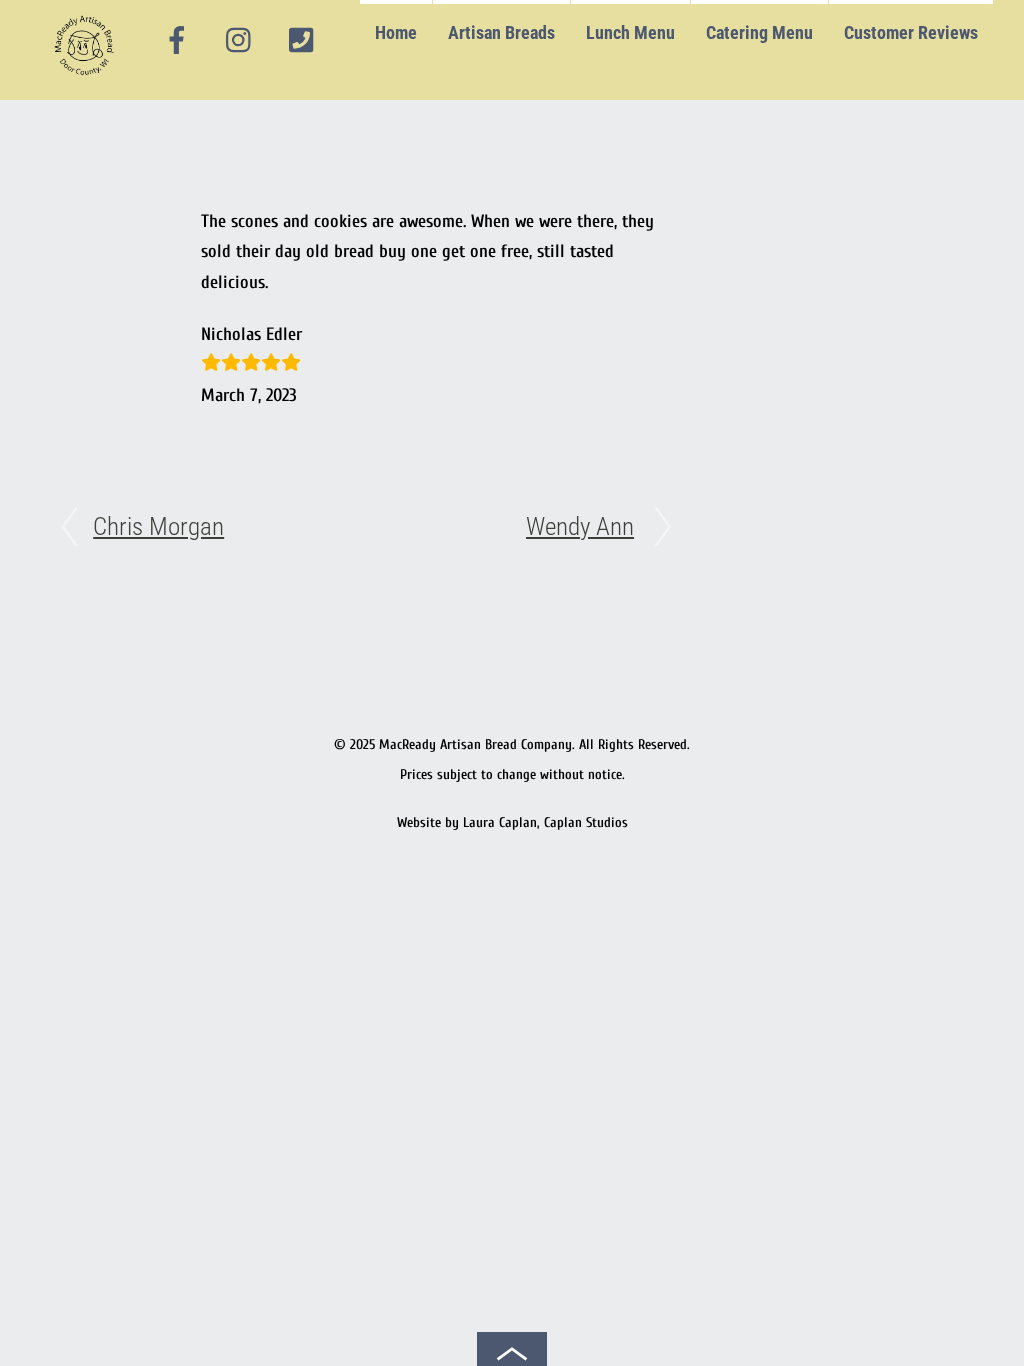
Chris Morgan (158, 526)
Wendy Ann (580, 526)
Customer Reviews (911, 32)
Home (396, 32)
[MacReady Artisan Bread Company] (87, 79)
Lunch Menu (630, 32)
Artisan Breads (501, 32)
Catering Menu (759, 32)
